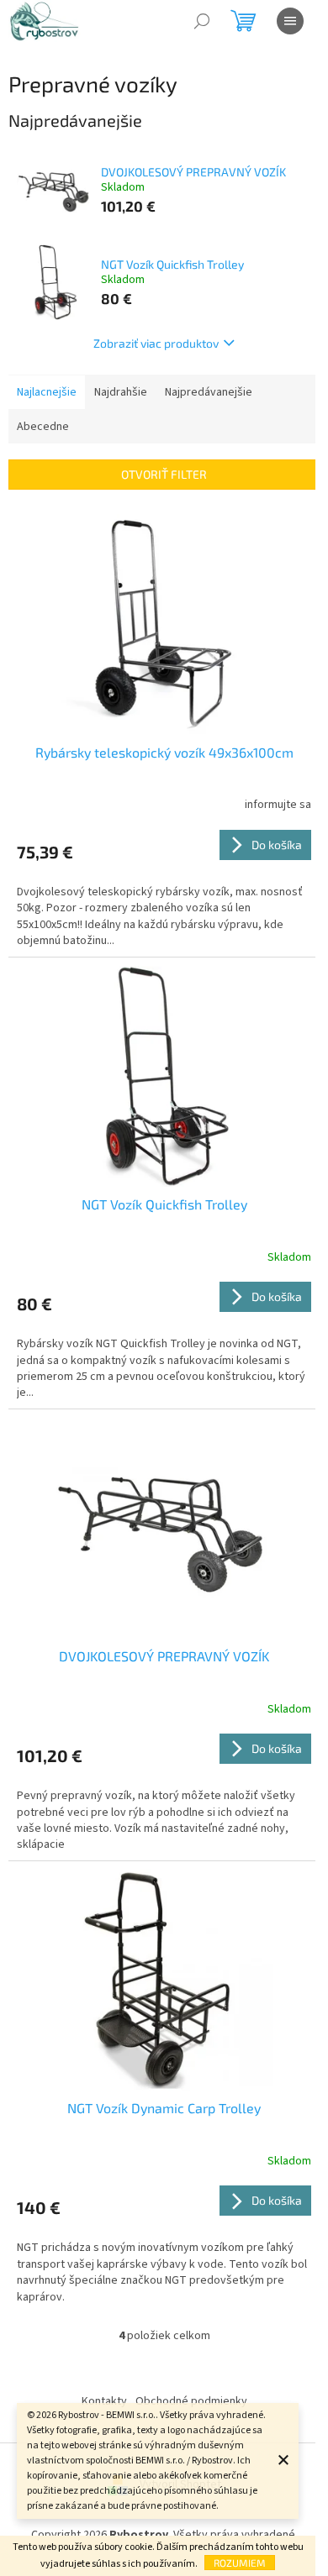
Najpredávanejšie (209, 392)
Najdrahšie (121, 392)
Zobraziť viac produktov (156, 343)
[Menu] (290, 21)
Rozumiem (240, 2563)
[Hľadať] (202, 21)
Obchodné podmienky (191, 2401)
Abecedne (43, 427)
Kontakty (104, 2401)
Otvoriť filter (164, 474)
